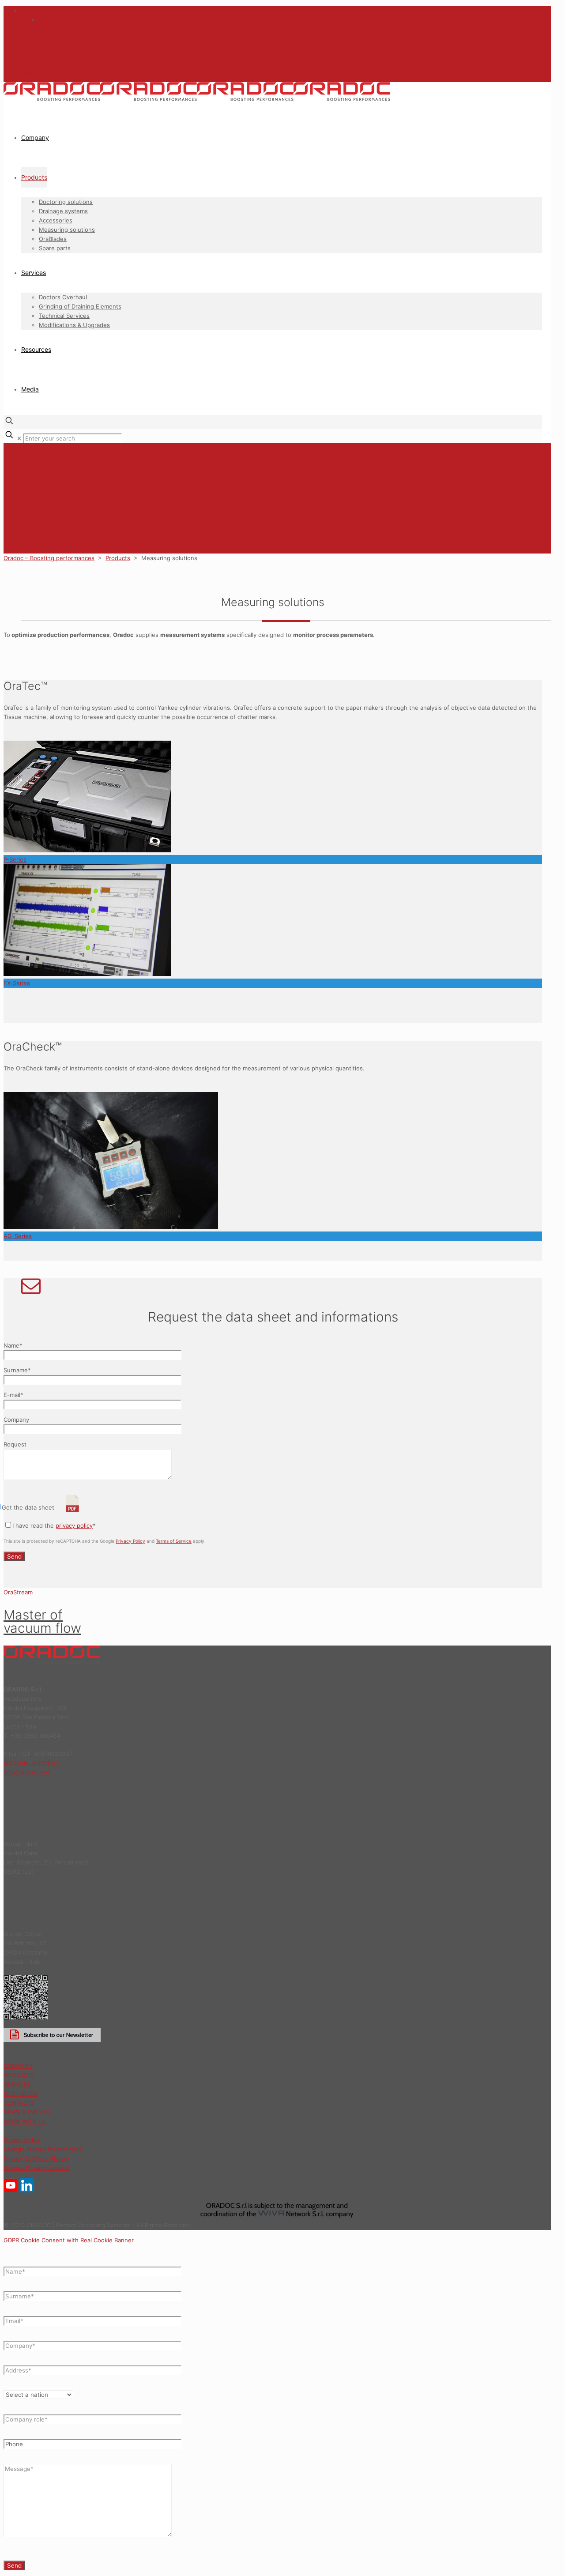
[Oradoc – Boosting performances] (197, 99)
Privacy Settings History (36, 2158)
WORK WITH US (25, 2121)
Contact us (36, 34)
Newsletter (37, 53)
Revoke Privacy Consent (37, 2168)
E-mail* (13, 1395)
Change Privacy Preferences (43, 2149)
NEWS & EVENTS (27, 2112)
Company (16, 1420)
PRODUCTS (19, 2075)
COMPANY (18, 2066)
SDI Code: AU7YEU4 (31, 1763)
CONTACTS (19, 2103)
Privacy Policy (130, 1541)
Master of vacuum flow (42, 1621)
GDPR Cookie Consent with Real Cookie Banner (69, 2240)
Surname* (17, 1370)
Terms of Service (174, 1541)
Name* (13, 1345)
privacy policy (74, 1525)
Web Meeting (40, 62)
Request (15, 1444)
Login (29, 72)
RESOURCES (21, 2094)
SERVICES (17, 2084)
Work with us (39, 44)
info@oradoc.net (26, 1772)
